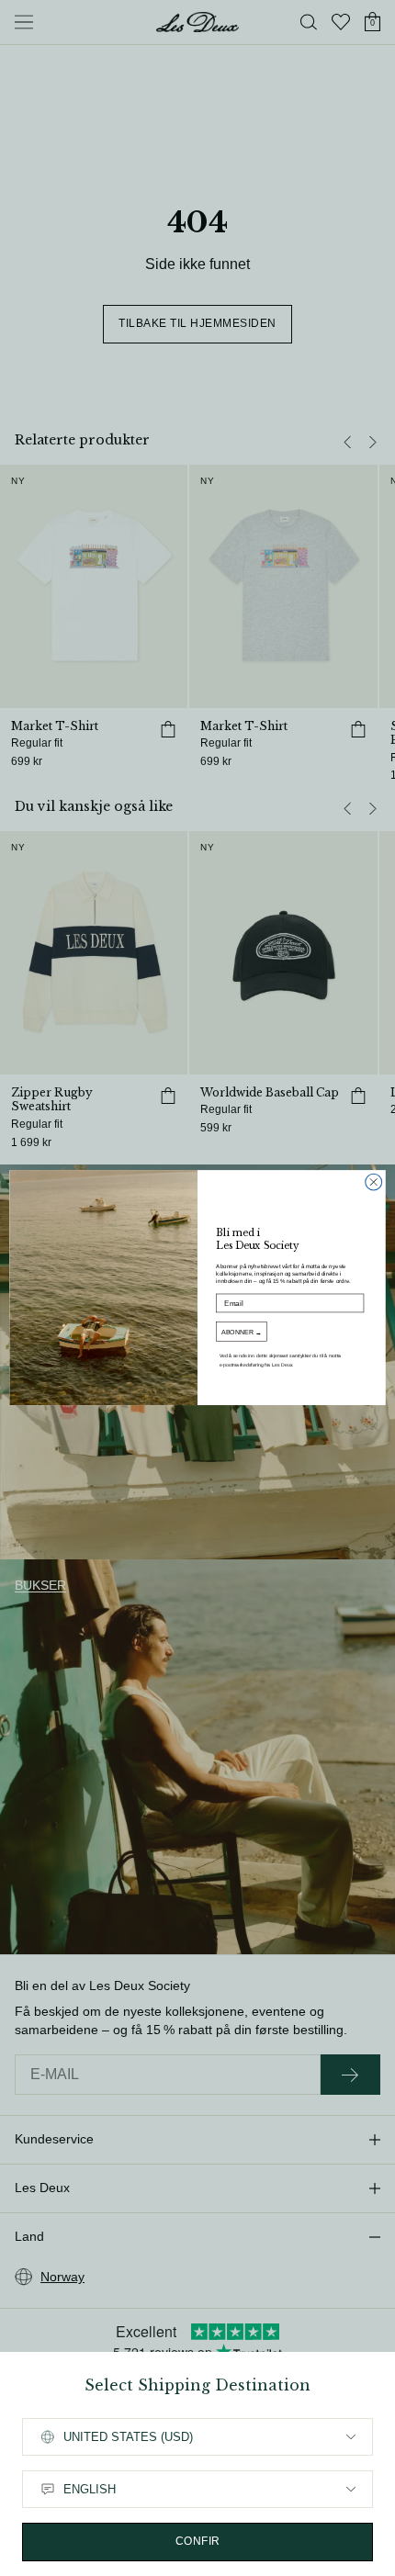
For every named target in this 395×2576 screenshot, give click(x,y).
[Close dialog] (374, 1183)
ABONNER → (242, 1333)
